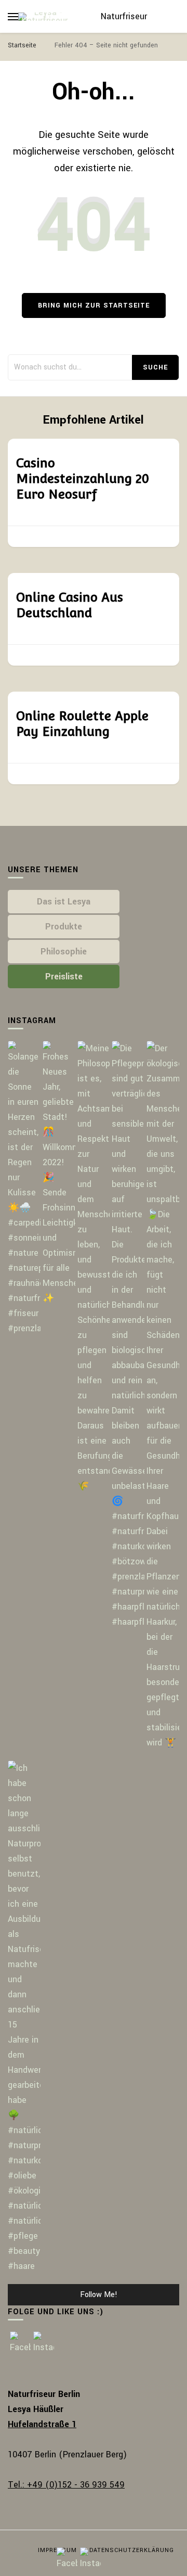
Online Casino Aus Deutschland (70, 605)
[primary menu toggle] (13, 17)
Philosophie (64, 952)
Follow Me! (99, 2295)
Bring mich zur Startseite (94, 305)
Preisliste (64, 977)
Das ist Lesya (64, 902)
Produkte (64, 927)
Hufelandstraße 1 (42, 2424)
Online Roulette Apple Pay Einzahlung (82, 724)
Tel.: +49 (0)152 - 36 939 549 (66, 2485)
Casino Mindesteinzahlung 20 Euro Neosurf (83, 479)
